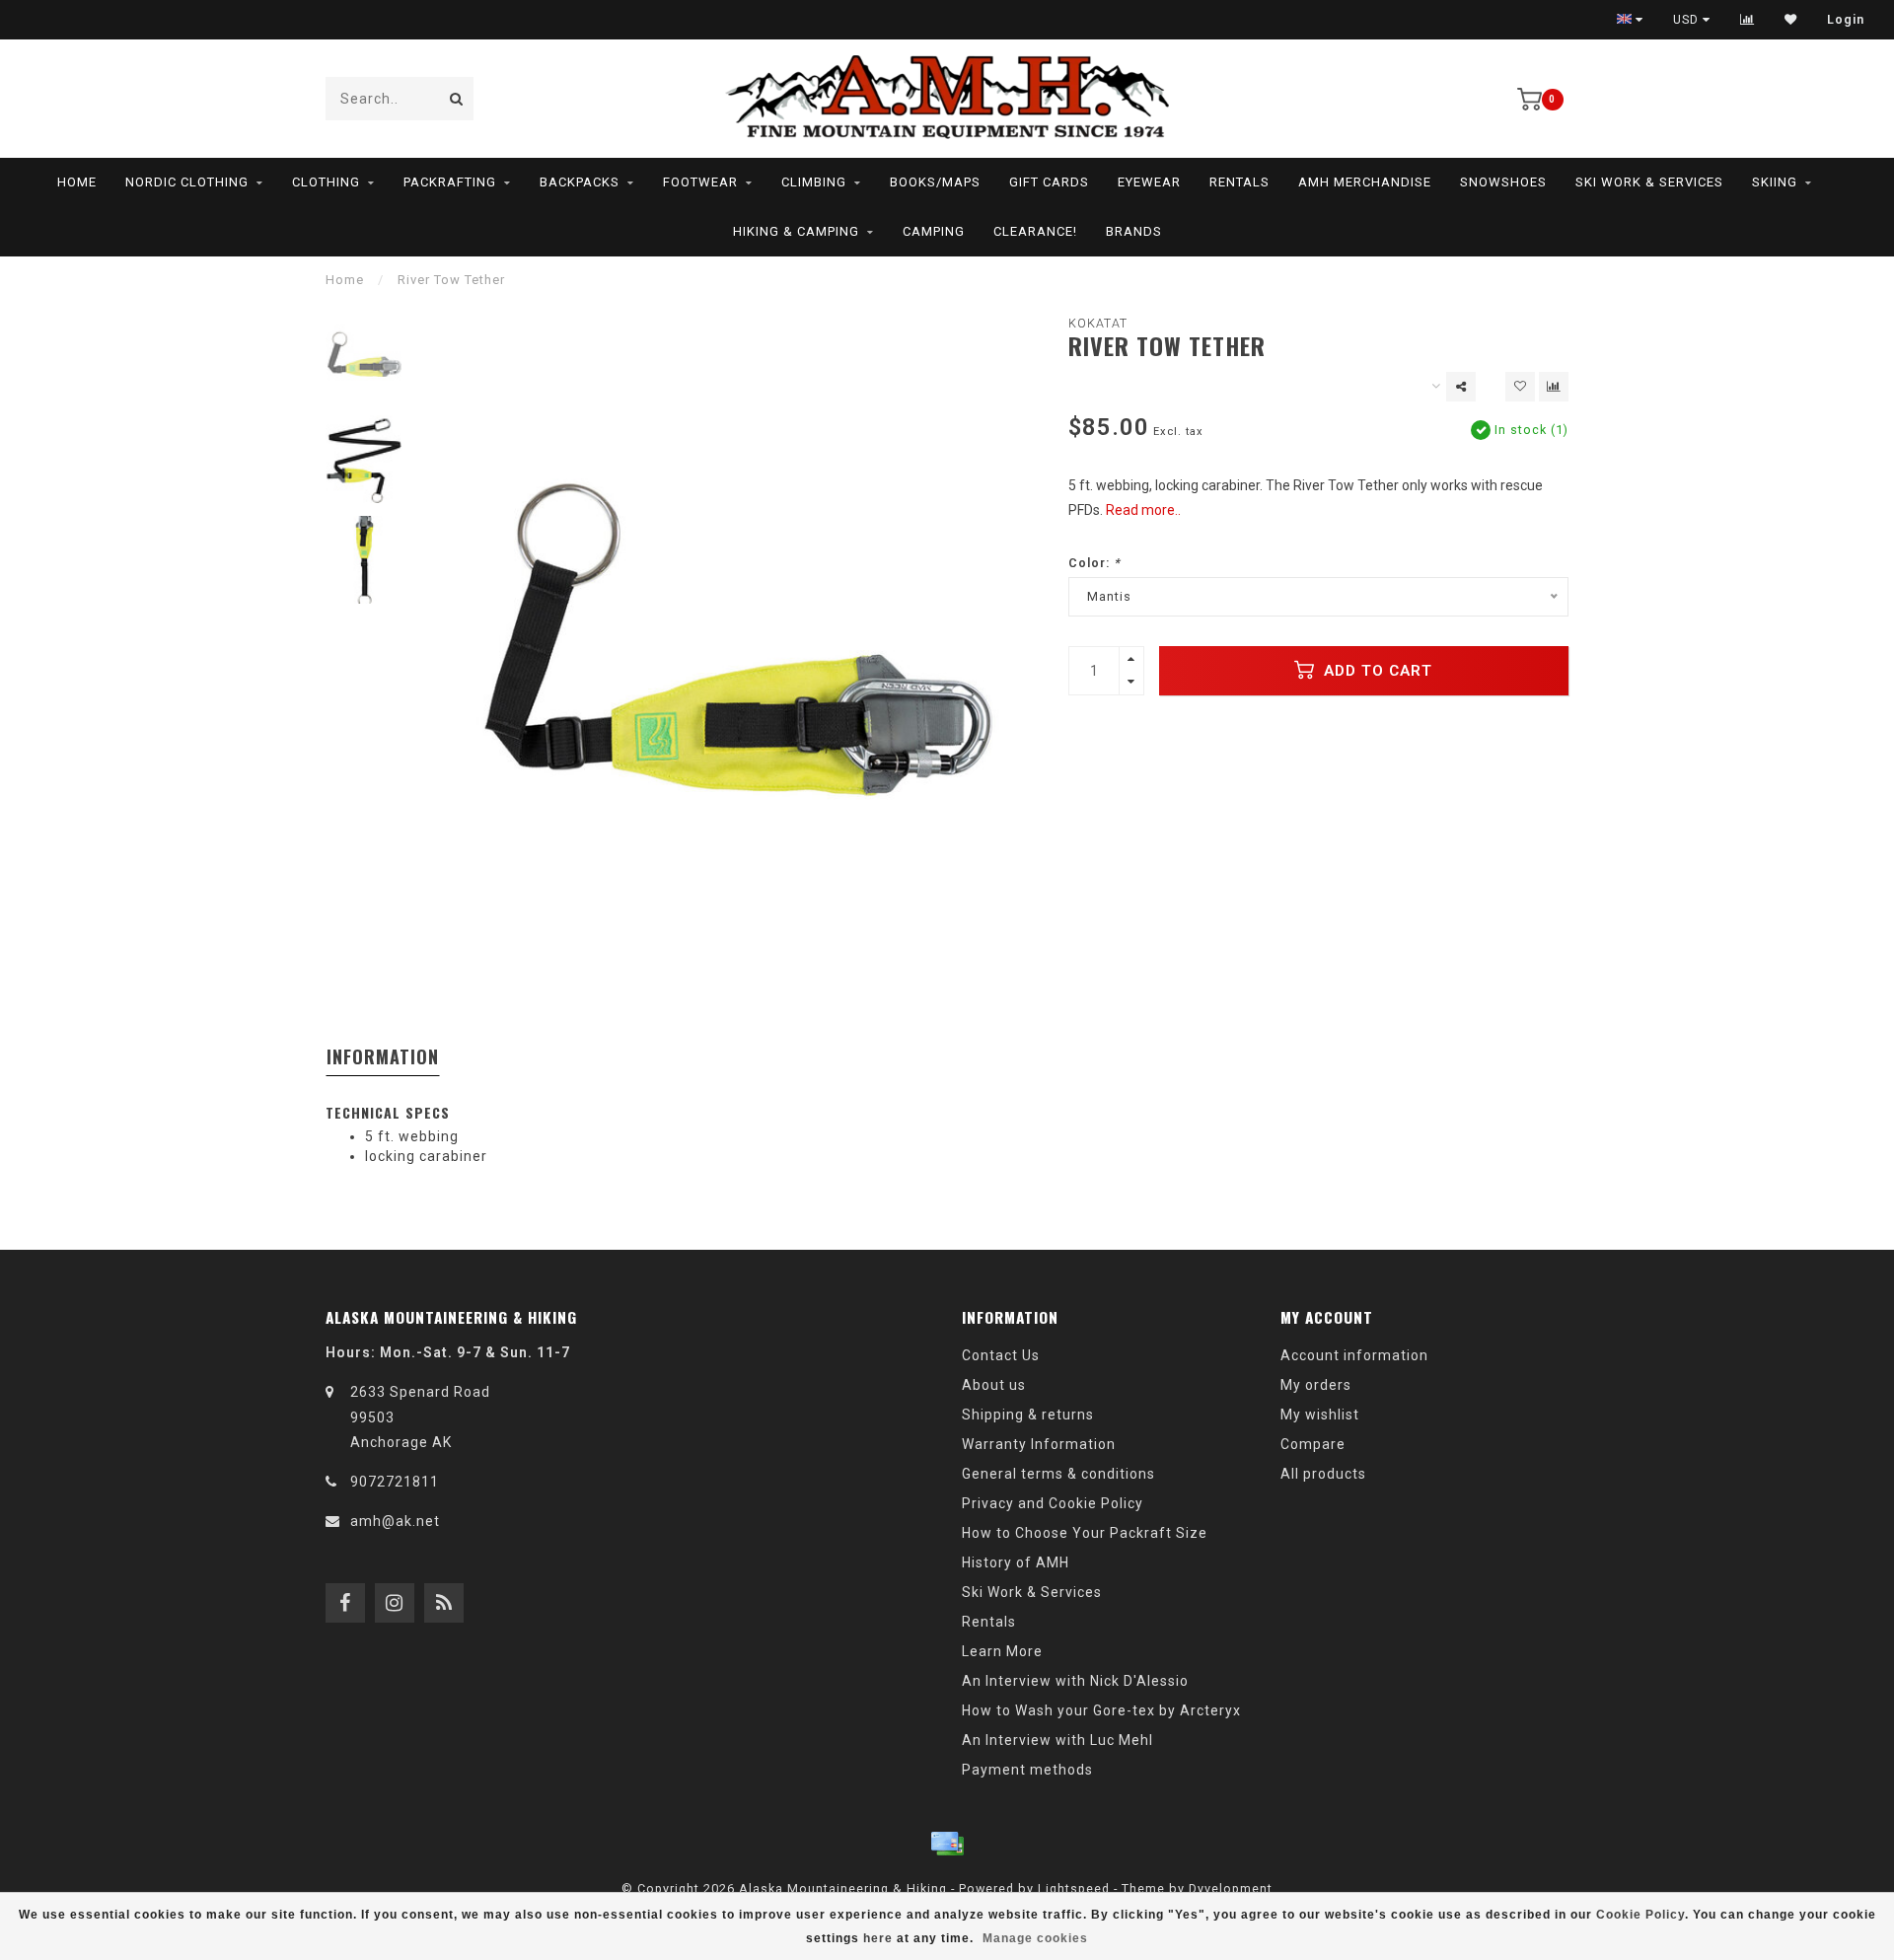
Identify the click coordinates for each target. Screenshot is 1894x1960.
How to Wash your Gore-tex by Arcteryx (1101, 1710)
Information (383, 1056)
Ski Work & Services (1649, 182)
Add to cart (1376, 671)
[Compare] (1748, 20)
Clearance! (1035, 231)
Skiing (1775, 182)
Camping (934, 231)
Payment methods (1027, 1770)
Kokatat (1098, 323)
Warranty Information (1039, 1444)
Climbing (814, 182)
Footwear (700, 182)
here (878, 1938)
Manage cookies (1035, 1938)
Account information (1354, 1355)
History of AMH (1016, 1562)
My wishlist (1320, 1415)
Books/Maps (935, 182)
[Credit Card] (947, 1844)
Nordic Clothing (187, 182)
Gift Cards (1049, 182)
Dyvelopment (1231, 1888)
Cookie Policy (1640, 1915)
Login (1846, 20)
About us (994, 1385)
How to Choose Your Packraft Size (1085, 1533)
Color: (1094, 563)
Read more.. (1143, 510)
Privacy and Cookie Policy (1053, 1503)
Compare (1313, 1444)
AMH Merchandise (1365, 182)
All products (1323, 1474)
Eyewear (1149, 182)
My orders (1316, 1385)
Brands (1134, 231)
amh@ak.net (395, 1521)
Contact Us (1001, 1355)
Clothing (326, 182)
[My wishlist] (1791, 20)
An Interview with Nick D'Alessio (1075, 1681)
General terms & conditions (1058, 1474)
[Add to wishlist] (1520, 387)
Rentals (1239, 182)
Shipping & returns (1028, 1415)
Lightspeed (1074, 1888)
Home (77, 182)
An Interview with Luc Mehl (1057, 1740)
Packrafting (450, 182)
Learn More (1002, 1651)
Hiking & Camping (796, 231)
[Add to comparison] (1554, 387)
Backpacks (580, 182)
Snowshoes (1503, 182)
